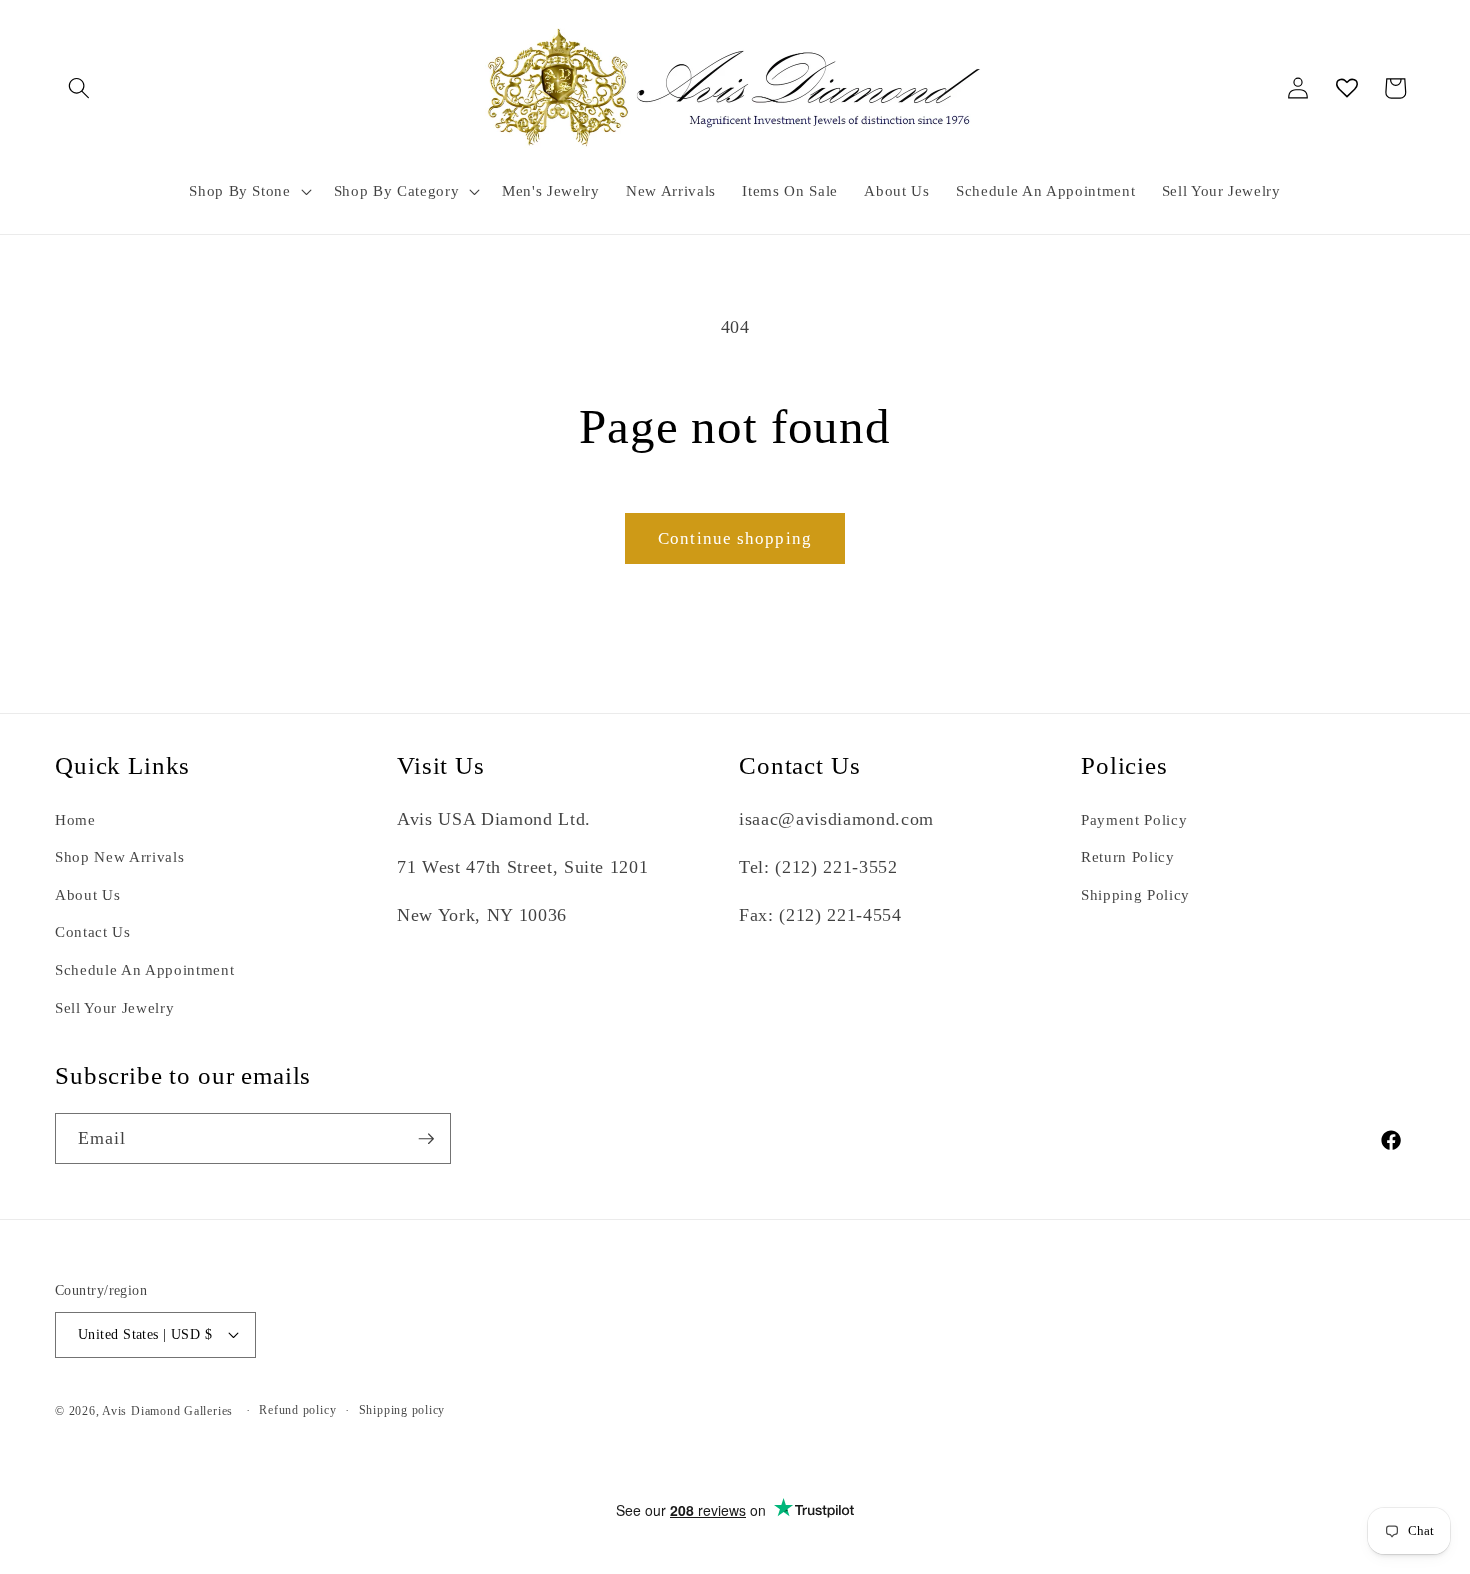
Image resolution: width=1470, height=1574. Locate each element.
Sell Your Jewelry (114, 1007)
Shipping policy (402, 1410)
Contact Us (93, 931)
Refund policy (297, 1410)
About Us (87, 894)
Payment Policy (1134, 819)
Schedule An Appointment (144, 969)
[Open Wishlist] (1347, 88)
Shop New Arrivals (119, 856)
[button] (79, 88)
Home (75, 819)
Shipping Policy (1135, 894)
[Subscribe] (426, 1139)
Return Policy (1128, 856)
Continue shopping (735, 538)
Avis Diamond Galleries (167, 1411)
